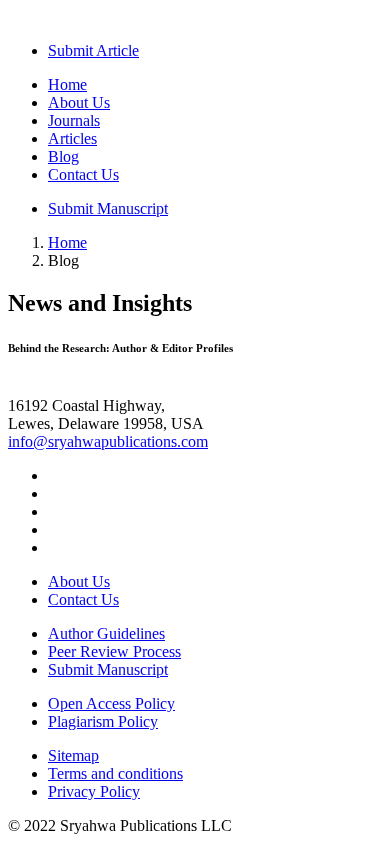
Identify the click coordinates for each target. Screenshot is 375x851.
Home (67, 84)
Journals (74, 120)
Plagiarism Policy (103, 721)
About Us (79, 102)
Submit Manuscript (108, 208)
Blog (63, 156)
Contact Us (83, 174)
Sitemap (73, 755)
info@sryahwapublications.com (108, 441)
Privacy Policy (94, 791)
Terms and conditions (115, 773)
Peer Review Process (114, 651)
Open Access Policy (111, 703)
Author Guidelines (106, 633)
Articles (72, 138)
